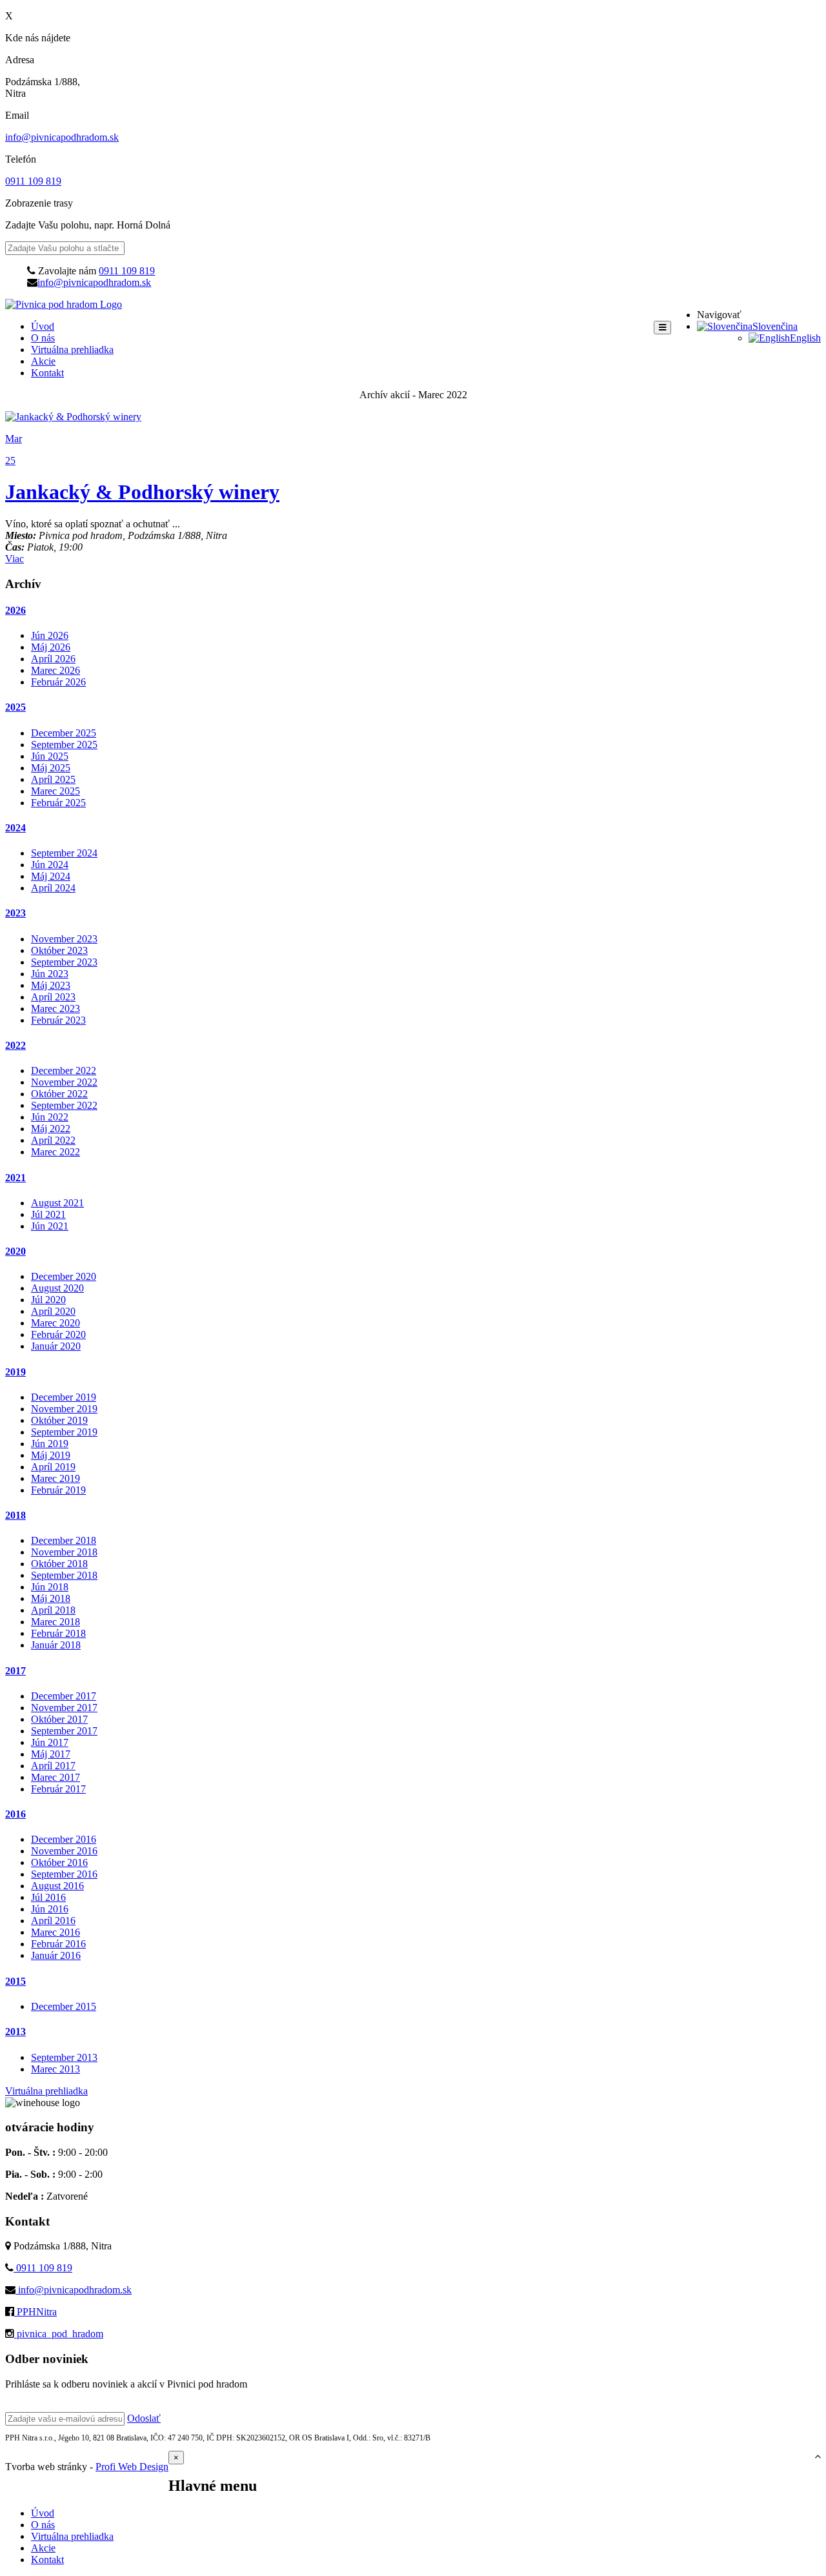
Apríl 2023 (53, 997)
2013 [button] (15, 2032)
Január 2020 (56, 1346)
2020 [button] (15, 1251)
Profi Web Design (132, 2467)
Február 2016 (58, 1944)
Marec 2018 (55, 1622)
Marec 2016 (55, 1932)
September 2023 (64, 962)
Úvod (43, 326)
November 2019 (64, 1409)
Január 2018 (56, 1645)
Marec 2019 (55, 1478)
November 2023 (64, 939)
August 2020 (57, 1288)
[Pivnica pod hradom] (64, 304)
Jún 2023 (50, 974)
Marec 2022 (55, 1152)
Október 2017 (59, 1719)
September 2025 (64, 745)
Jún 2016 (50, 1909)
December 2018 (64, 1540)
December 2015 (64, 2006)
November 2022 (64, 1082)
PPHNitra (35, 2312)
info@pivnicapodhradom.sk (62, 137)
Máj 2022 (51, 1129)
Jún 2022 (50, 1117)
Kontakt (47, 373)
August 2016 (57, 1886)
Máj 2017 (51, 1754)
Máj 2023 (51, 985)
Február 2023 (58, 1020)
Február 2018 (58, 1633)
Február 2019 (58, 1490)
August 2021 (57, 1203)
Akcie (43, 361)
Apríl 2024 (53, 888)
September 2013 (64, 2057)
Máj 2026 (51, 647)
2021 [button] (15, 1178)
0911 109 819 (33, 181)
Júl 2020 (48, 1300)
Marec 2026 (55, 670)
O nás (43, 338)
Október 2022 (59, 1094)
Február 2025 (58, 803)
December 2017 (64, 1696)
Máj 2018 (51, 1598)
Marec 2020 (55, 1323)
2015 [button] (15, 1981)
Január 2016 (56, 1955)
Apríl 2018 (53, 1610)
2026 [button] (15, 610)
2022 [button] (15, 1045)
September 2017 (64, 1731)
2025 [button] (15, 707)
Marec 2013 (55, 2069)
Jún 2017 (50, 1742)
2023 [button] (15, 913)
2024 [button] (15, 828)
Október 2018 (59, 1564)
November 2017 (64, 1708)
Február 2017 (58, 1789)
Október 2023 (59, 950)
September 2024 (64, 853)
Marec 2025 (55, 791)
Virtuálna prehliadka (72, 350)
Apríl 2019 (53, 1467)
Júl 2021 (48, 1214)
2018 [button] (15, 1515)
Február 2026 (58, 682)
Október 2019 (59, 1420)
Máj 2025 (51, 768)
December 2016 (64, 1839)
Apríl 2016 (53, 1921)
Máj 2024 (51, 876)
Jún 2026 (50, 635)
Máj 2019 (51, 1455)
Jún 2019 (50, 1444)
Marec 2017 (55, 1777)
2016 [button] (15, 1814)
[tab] (413, 611)
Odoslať (144, 2418)
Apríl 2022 (53, 1140)
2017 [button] (15, 1671)
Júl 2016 (48, 1897)
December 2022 (64, 1070)
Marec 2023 (55, 1009)
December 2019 (64, 1397)
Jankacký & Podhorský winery (142, 492)
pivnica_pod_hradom (59, 2334)
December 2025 (64, 733)
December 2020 (64, 1276)
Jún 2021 (50, 1226)
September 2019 (64, 1432)
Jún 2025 (50, 756)
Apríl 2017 (53, 1766)
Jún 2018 (50, 1587)
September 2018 (64, 1575)
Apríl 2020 (53, 1311)
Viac (15, 559)
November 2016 (64, 1851)
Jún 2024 (50, 865)
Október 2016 (59, 1862)
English (805, 338)
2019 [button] (15, 1372)
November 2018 (64, 1552)
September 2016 (64, 1874)
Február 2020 (58, 1334)
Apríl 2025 (53, 779)
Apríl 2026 (53, 659)
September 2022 (64, 1105)
